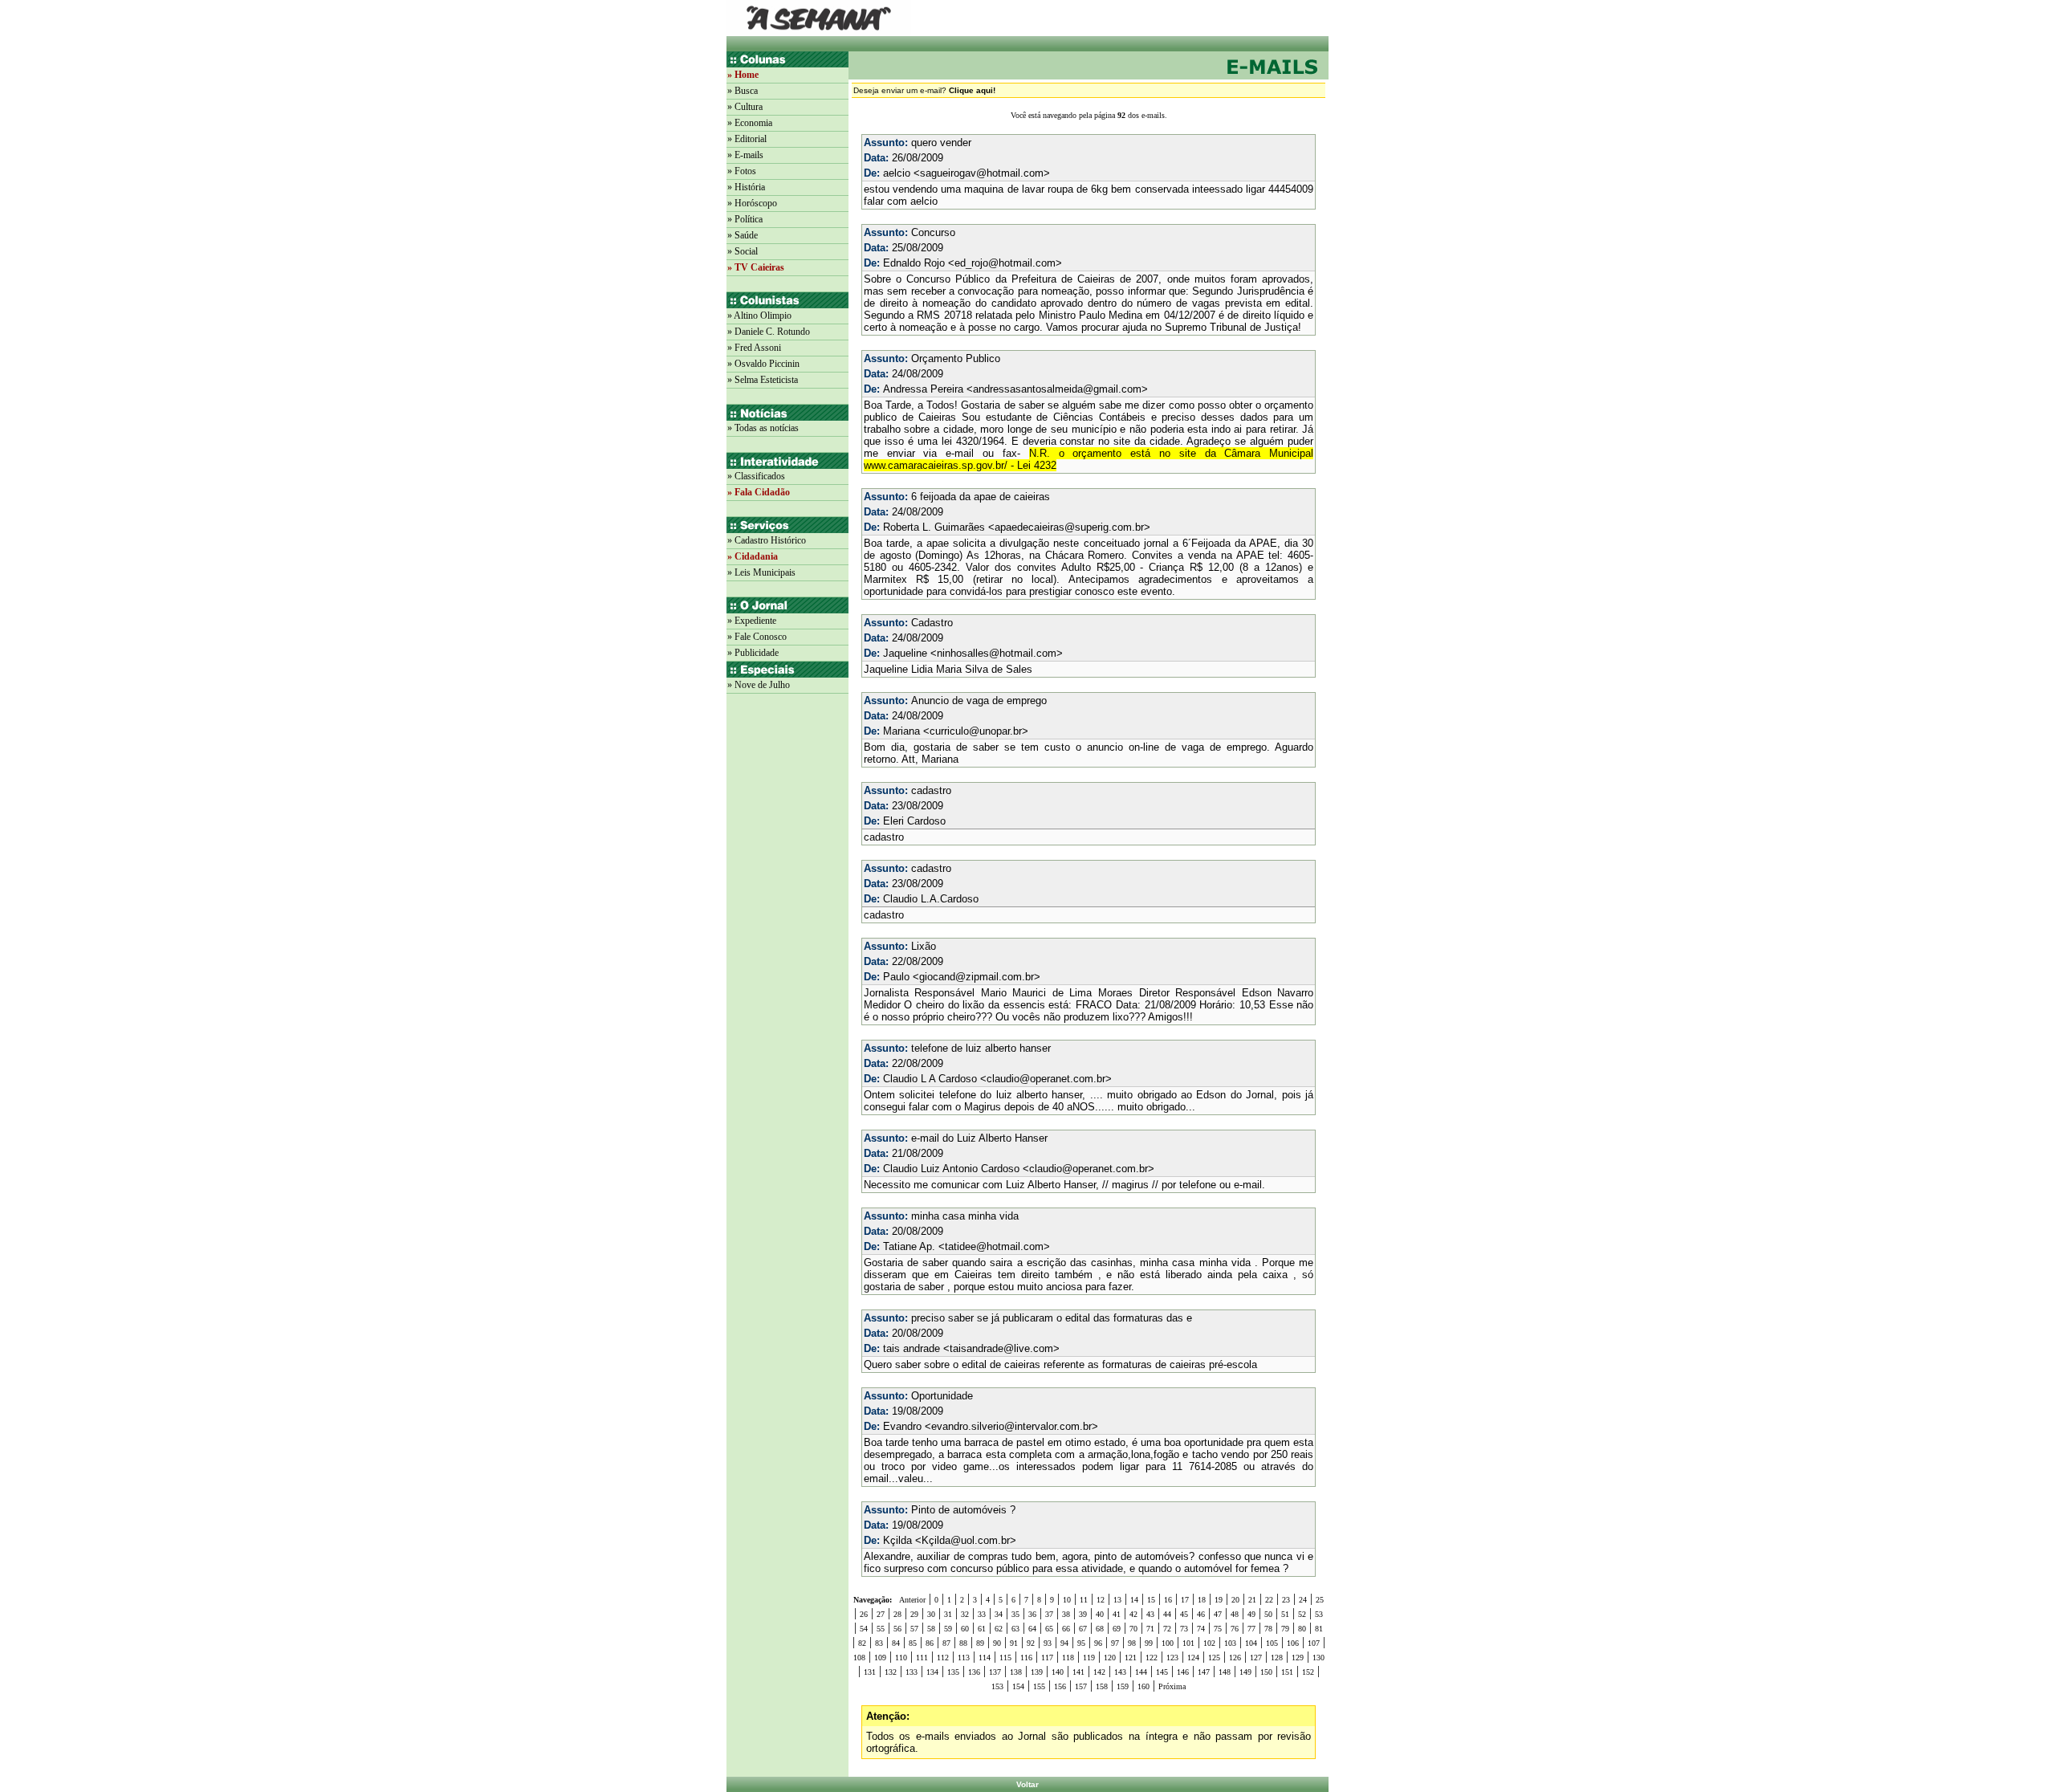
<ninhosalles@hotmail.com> (997, 653)
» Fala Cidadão (759, 492)
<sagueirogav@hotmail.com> (982, 173)
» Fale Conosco (757, 637)
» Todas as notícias (763, 428)
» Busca (743, 91)
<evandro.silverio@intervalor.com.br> (1011, 1426)
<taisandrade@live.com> (1001, 1348)
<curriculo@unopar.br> (976, 731)
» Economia (750, 123)
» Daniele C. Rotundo (769, 332)
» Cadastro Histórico (767, 540)
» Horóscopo (752, 203)
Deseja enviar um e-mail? (924, 90)
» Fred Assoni (754, 348)
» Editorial (747, 139)
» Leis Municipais (761, 572)
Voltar (1027, 1784)
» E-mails (745, 155)
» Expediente (752, 621)
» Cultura (745, 107)
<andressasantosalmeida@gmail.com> (1057, 389)
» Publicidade (753, 653)
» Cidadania (753, 556)
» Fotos (742, 171)
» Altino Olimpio (759, 316)
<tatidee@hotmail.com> (994, 1246)
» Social (743, 251)
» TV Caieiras (756, 267)
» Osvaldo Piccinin (763, 364)
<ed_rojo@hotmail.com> (1005, 263)
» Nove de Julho (759, 685)
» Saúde (743, 235)
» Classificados (756, 476)
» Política (745, 219)
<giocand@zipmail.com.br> (977, 977)
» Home (743, 75)
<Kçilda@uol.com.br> (966, 1540)
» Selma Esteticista (763, 380)
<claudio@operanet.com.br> (1046, 1079)
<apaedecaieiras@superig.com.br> (1069, 527)
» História (746, 187)
